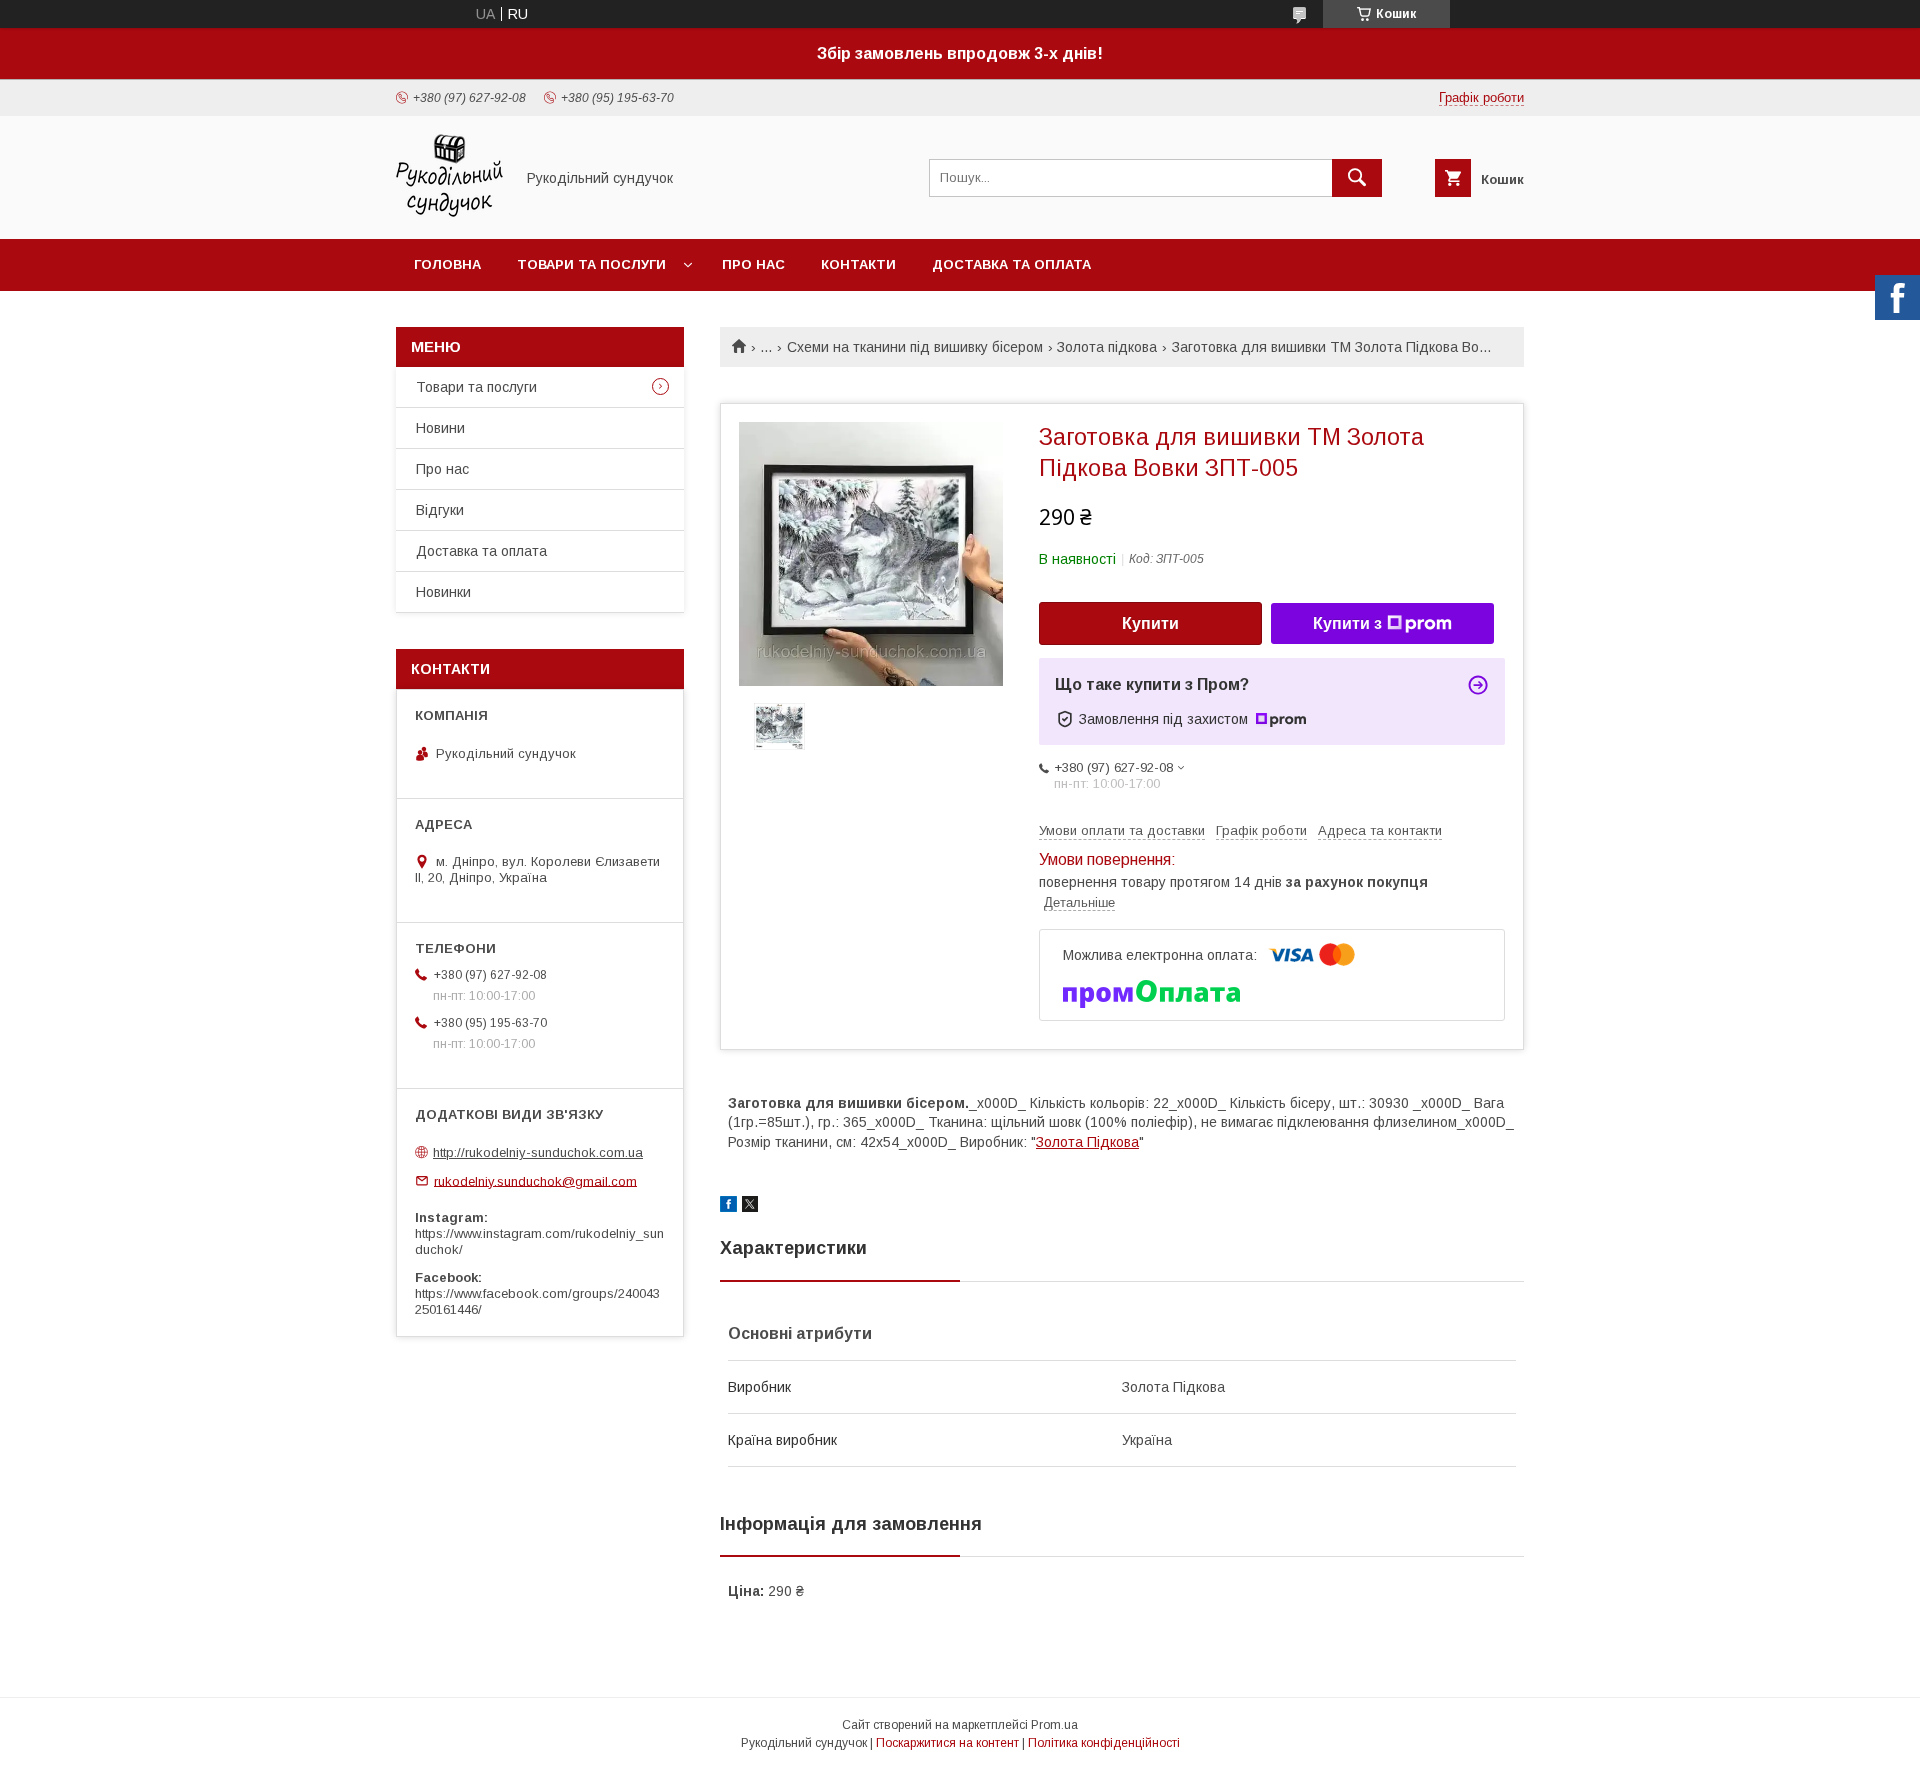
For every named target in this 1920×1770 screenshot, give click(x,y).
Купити (1150, 623)
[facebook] (728, 1207)
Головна (447, 264)
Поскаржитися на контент (947, 1743)
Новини (440, 428)
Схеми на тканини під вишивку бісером (915, 347)
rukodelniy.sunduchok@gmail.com (535, 1180)
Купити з (1347, 623)
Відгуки (440, 510)
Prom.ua (1054, 1725)
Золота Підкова (1087, 1142)
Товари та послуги (591, 264)
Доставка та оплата (1011, 264)
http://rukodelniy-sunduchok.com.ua (538, 1152)
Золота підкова (1107, 347)
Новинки (443, 592)
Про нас (753, 264)
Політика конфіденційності (1104, 1743)
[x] (750, 1207)
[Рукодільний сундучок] (449, 213)
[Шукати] (1357, 178)
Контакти (858, 264)
